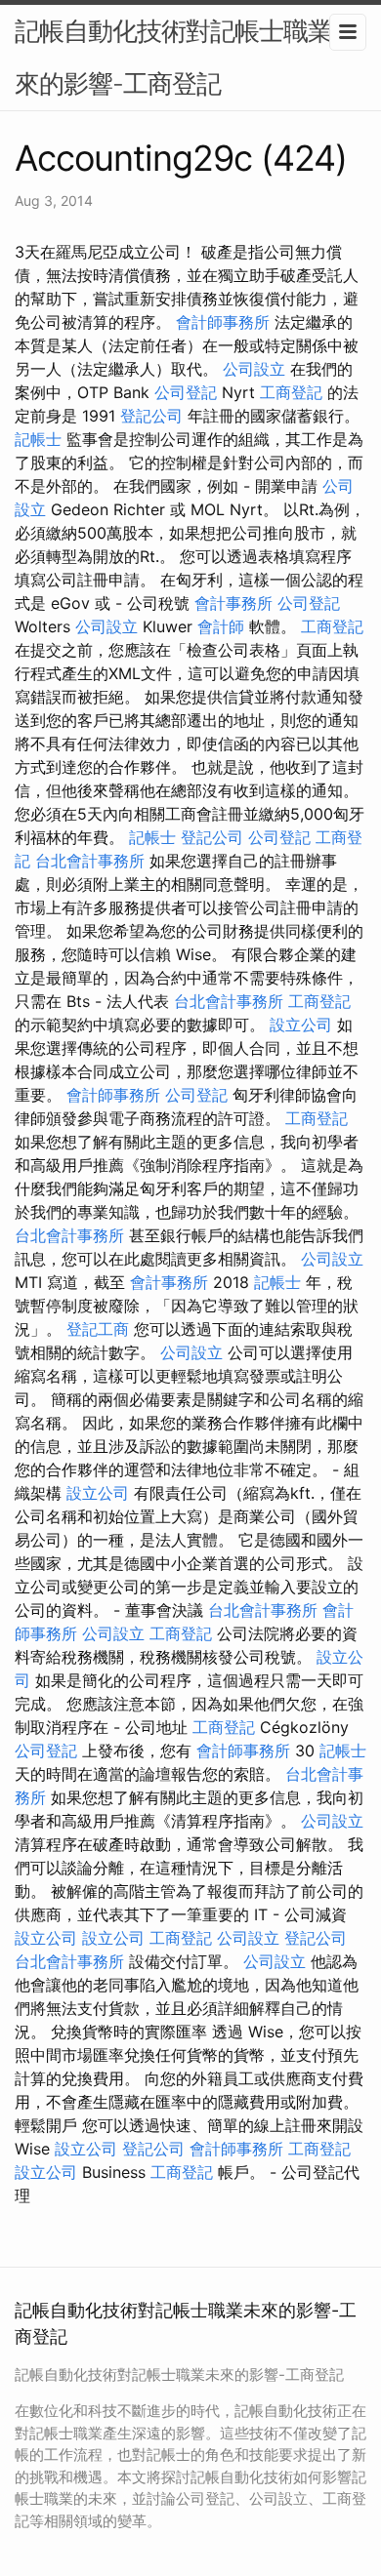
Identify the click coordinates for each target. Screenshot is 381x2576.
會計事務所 (233, 603)
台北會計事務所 (90, 861)
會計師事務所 (223, 322)
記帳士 (38, 439)
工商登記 (291, 392)
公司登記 (186, 392)
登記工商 (98, 1329)
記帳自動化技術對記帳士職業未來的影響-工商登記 (186, 57)
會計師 (221, 626)
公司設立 (254, 369)
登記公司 (151, 416)
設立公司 (301, 1025)
